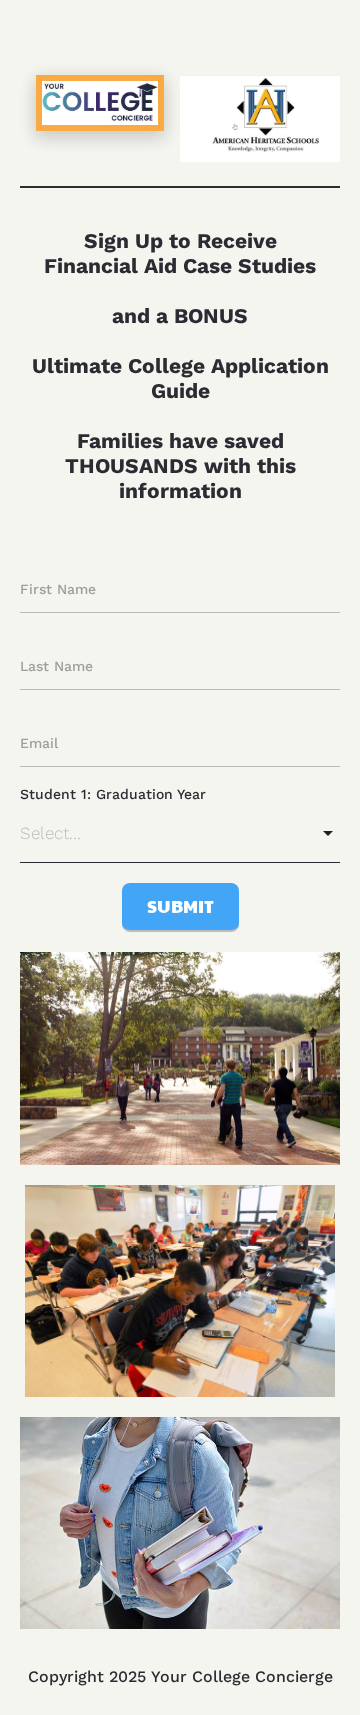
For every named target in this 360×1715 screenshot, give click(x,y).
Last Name (56, 666)
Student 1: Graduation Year (113, 794)
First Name (58, 589)
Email (39, 743)
